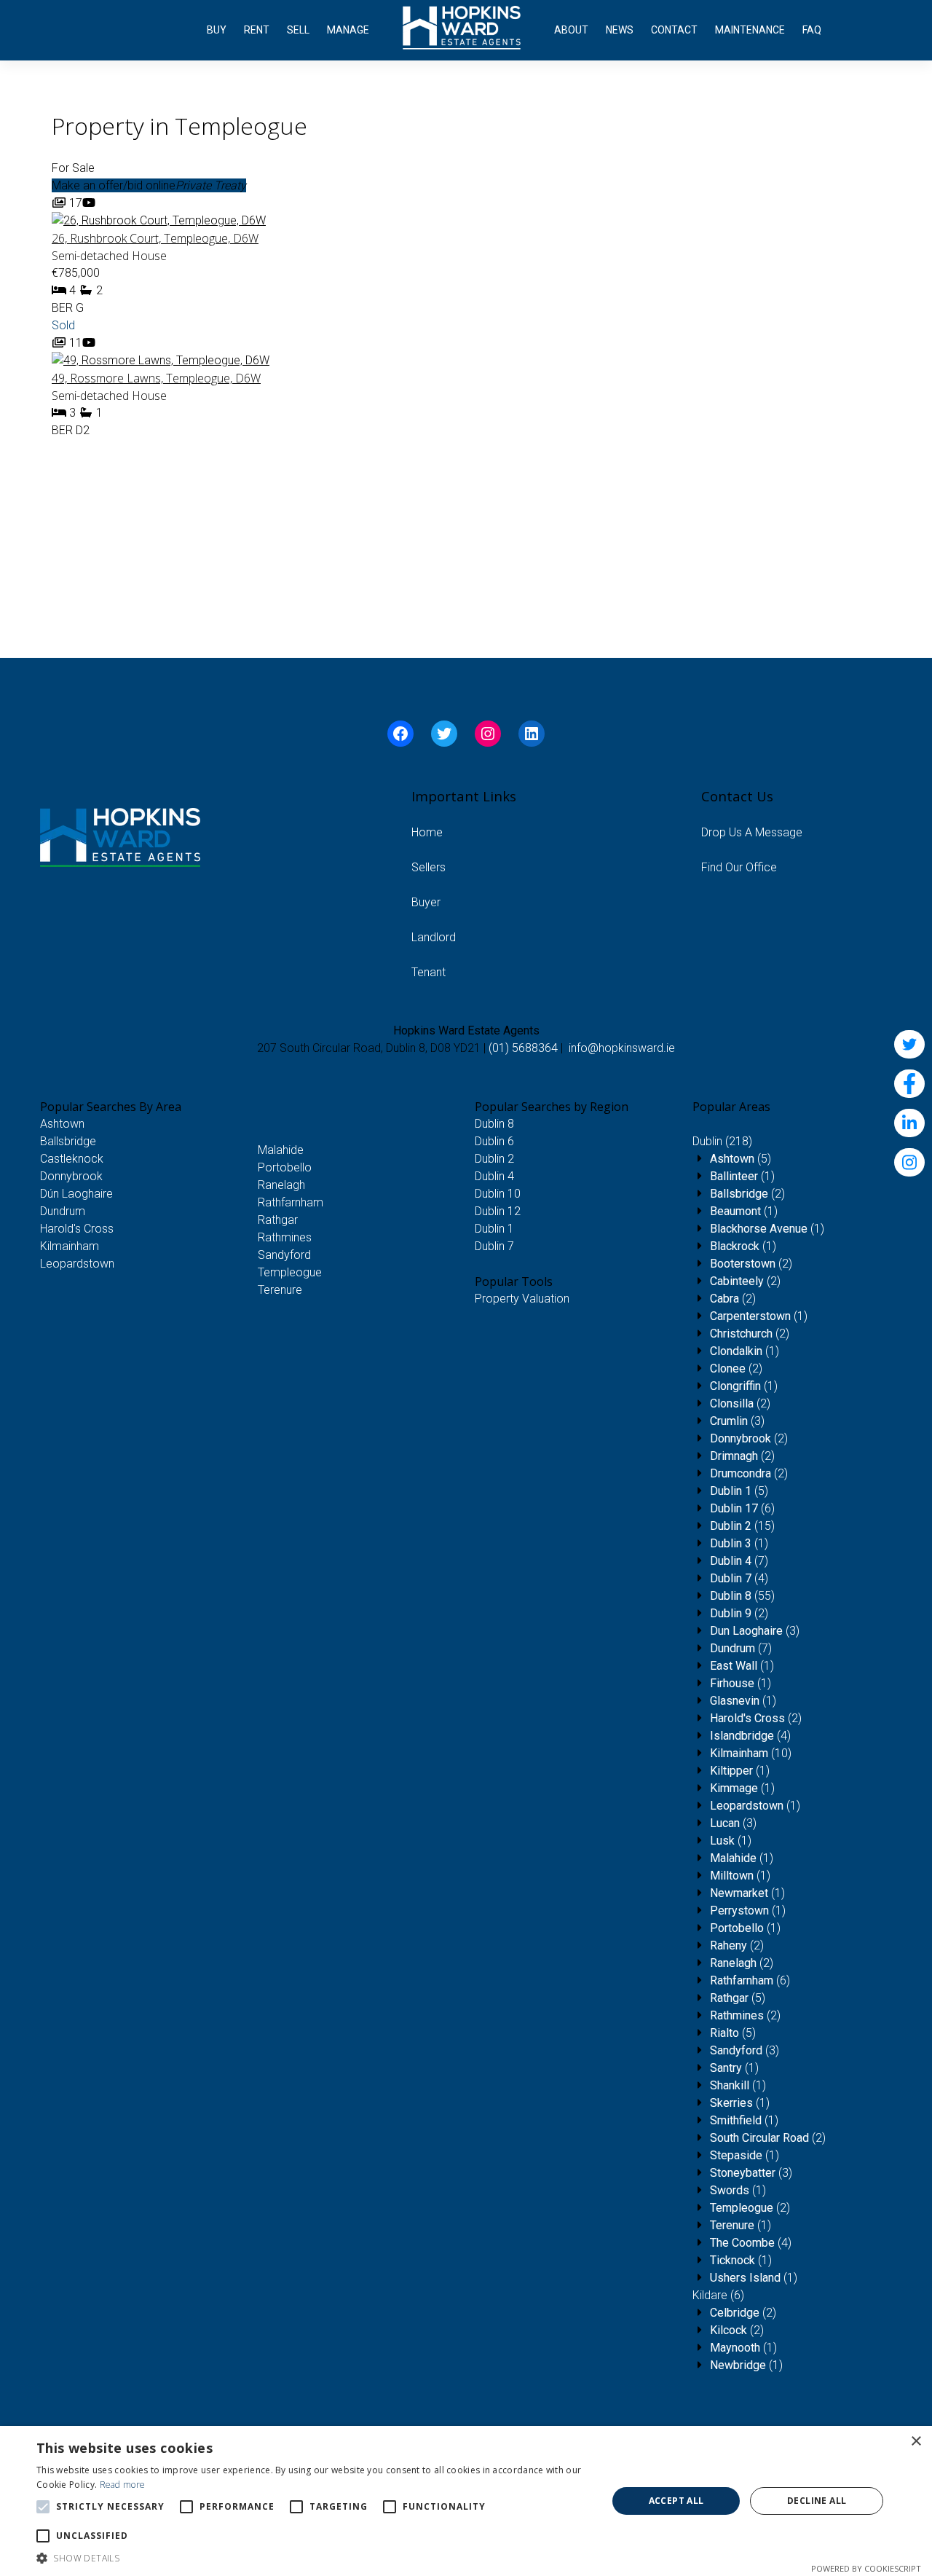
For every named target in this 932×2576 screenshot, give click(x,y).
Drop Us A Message (752, 832)
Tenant (429, 972)
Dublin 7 (494, 1246)
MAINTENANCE (750, 30)
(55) (742, 1596)
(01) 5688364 (523, 1048)
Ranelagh (281, 1185)
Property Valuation (522, 1299)
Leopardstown (77, 1264)
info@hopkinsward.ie (622, 1048)
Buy (217, 30)
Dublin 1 (494, 1229)
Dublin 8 (494, 1124)
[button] (313, 2558)
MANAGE (348, 30)
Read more (123, 2485)
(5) (741, 1159)
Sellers (429, 867)
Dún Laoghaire (76, 1194)
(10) (751, 1753)
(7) (739, 1561)
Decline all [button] (817, 2501)
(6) (742, 1508)
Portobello (285, 1167)
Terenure (280, 1290)
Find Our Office (739, 867)
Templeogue (290, 1272)
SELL (298, 30)
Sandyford (284, 1255)
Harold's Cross (77, 1229)
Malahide (281, 1150)
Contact (674, 30)
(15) (742, 1526)
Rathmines (285, 1237)
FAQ (812, 30)
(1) (742, 1176)
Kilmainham (70, 1246)
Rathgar (278, 1220)
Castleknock (72, 1159)
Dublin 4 (494, 1176)
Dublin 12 (498, 1211)
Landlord (434, 937)
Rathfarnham (291, 1202)
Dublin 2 (494, 1159)
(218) (722, 1141)
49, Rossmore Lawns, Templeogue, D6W (156, 378)
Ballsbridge (68, 1141)
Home (427, 832)
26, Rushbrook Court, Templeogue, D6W (155, 238)
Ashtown (62, 1124)
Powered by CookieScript (866, 2568)
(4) (739, 1578)
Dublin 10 (498, 1194)
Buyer (426, 902)
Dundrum (63, 1211)
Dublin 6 (494, 1141)
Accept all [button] (676, 2501)
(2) (747, 1194)
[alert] (466, 2501)
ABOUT (571, 30)
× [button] (916, 2442)
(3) (737, 1421)
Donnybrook (71, 1176)
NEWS (620, 30)
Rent (257, 30)
